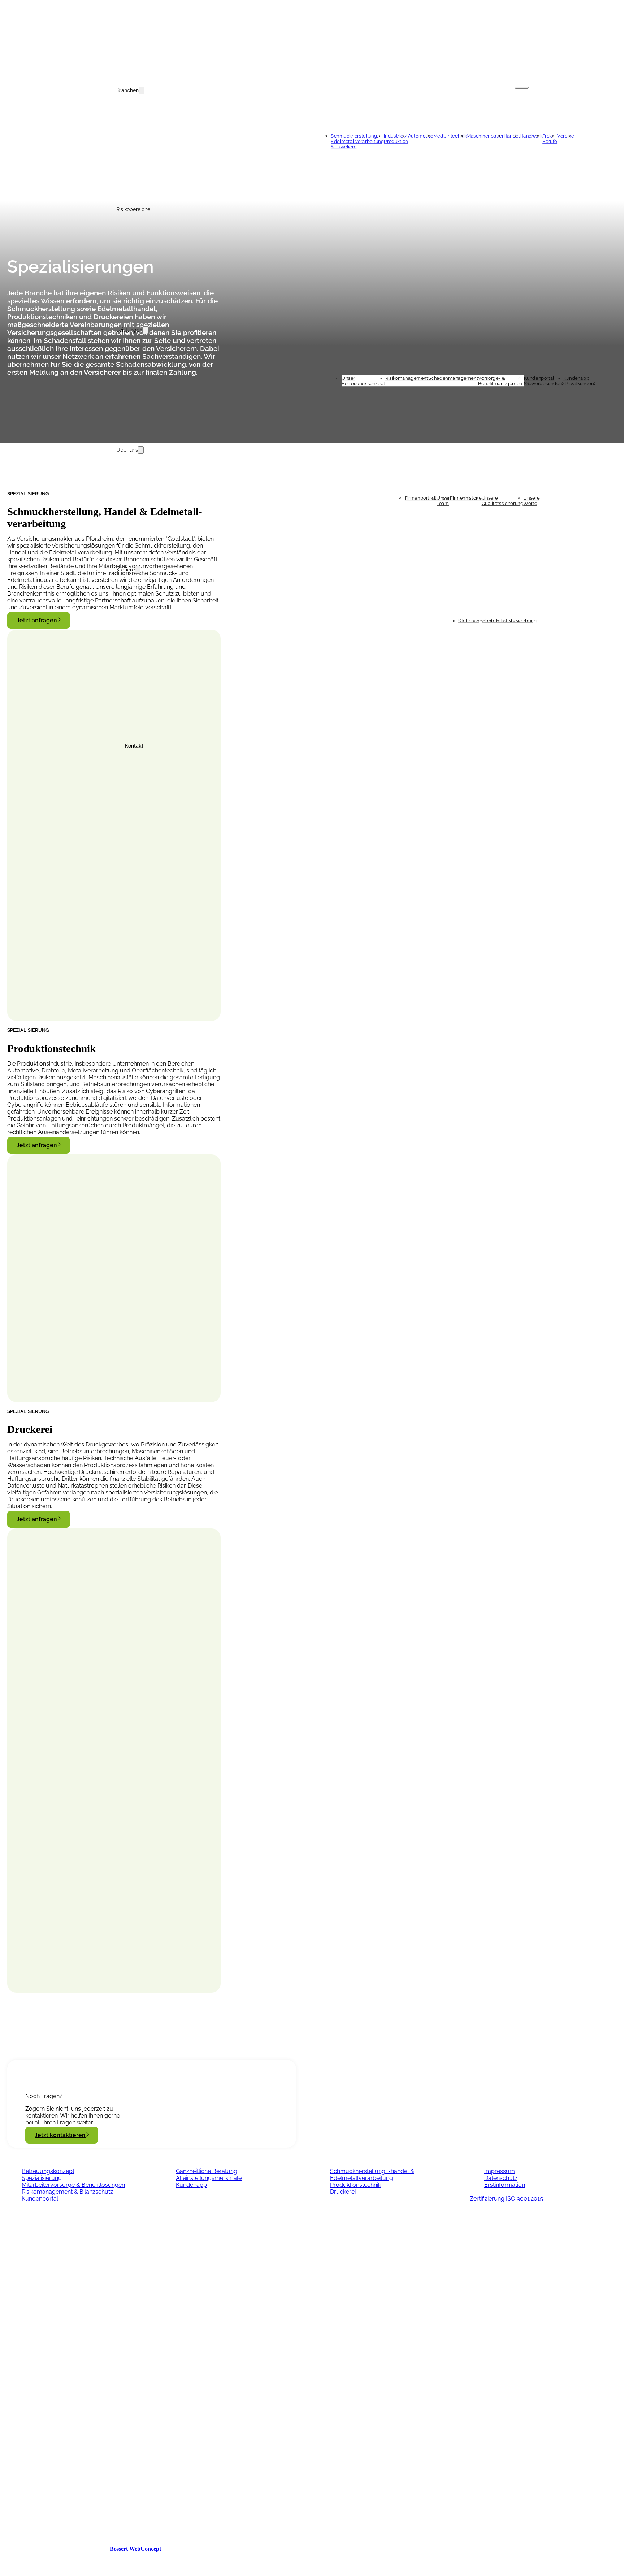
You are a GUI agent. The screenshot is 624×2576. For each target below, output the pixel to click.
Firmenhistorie (466, 498)
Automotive (421, 136)
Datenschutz (501, 2178)
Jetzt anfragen (37, 620)
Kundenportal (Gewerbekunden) (544, 380)
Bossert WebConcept (135, 2549)
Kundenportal (40, 2199)
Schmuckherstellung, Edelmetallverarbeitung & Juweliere (357, 141)
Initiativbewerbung (516, 620)
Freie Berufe (550, 138)
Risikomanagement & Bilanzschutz (67, 2192)
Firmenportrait (421, 498)
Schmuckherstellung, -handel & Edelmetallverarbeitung (372, 2175)
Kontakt (134, 746)
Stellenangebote (477, 620)
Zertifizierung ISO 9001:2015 (506, 2199)
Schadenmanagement (453, 378)
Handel (512, 136)
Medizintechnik (450, 136)
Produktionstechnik (356, 2185)
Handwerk (531, 136)
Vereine (566, 136)
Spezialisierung (42, 2178)
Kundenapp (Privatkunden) (579, 380)
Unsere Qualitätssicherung (503, 500)
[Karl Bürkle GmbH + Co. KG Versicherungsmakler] (312, 40)
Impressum (500, 2171)
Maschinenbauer (485, 136)
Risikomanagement (407, 378)
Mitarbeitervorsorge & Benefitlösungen (73, 2185)
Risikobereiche (133, 209)
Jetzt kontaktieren (60, 2135)
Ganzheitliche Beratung (207, 2171)
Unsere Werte (532, 500)
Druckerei (343, 2192)
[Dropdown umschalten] (142, 90)
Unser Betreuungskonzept (363, 380)
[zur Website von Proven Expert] (114, 2521)
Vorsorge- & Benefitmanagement (501, 380)
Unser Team (443, 500)
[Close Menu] (522, 88)
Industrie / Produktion (396, 138)
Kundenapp (191, 2185)
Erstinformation (505, 2185)
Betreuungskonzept (48, 2171)
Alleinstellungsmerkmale (209, 2178)
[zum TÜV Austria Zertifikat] (114, 2433)
